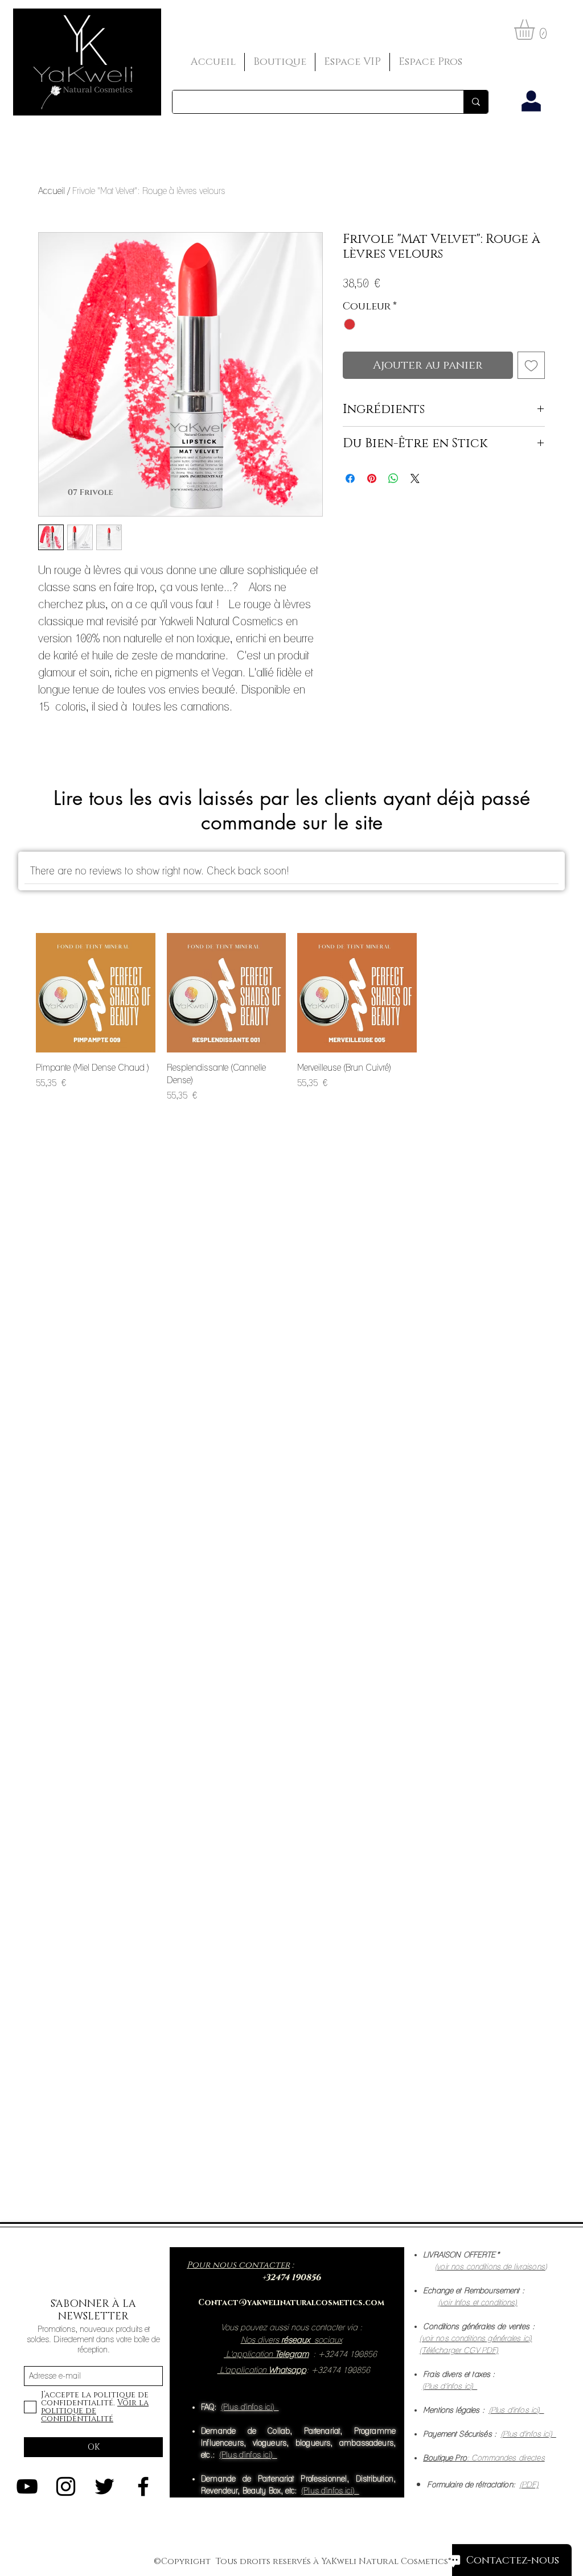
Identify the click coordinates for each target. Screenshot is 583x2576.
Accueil (52, 191)
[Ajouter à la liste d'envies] (531, 365)
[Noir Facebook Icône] (143, 2486)
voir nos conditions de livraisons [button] (491, 2267)
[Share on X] (415, 478)
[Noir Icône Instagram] (66, 2486)
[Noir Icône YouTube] (27, 2486)
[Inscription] (531, 102)
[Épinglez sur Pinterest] (372, 478)
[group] (291, 1018)
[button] (536, 30)
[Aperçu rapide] (96, 993)
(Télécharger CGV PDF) (459, 2350)
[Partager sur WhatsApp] (393, 478)
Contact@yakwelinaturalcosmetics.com (291, 2303)
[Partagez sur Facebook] (350, 478)
